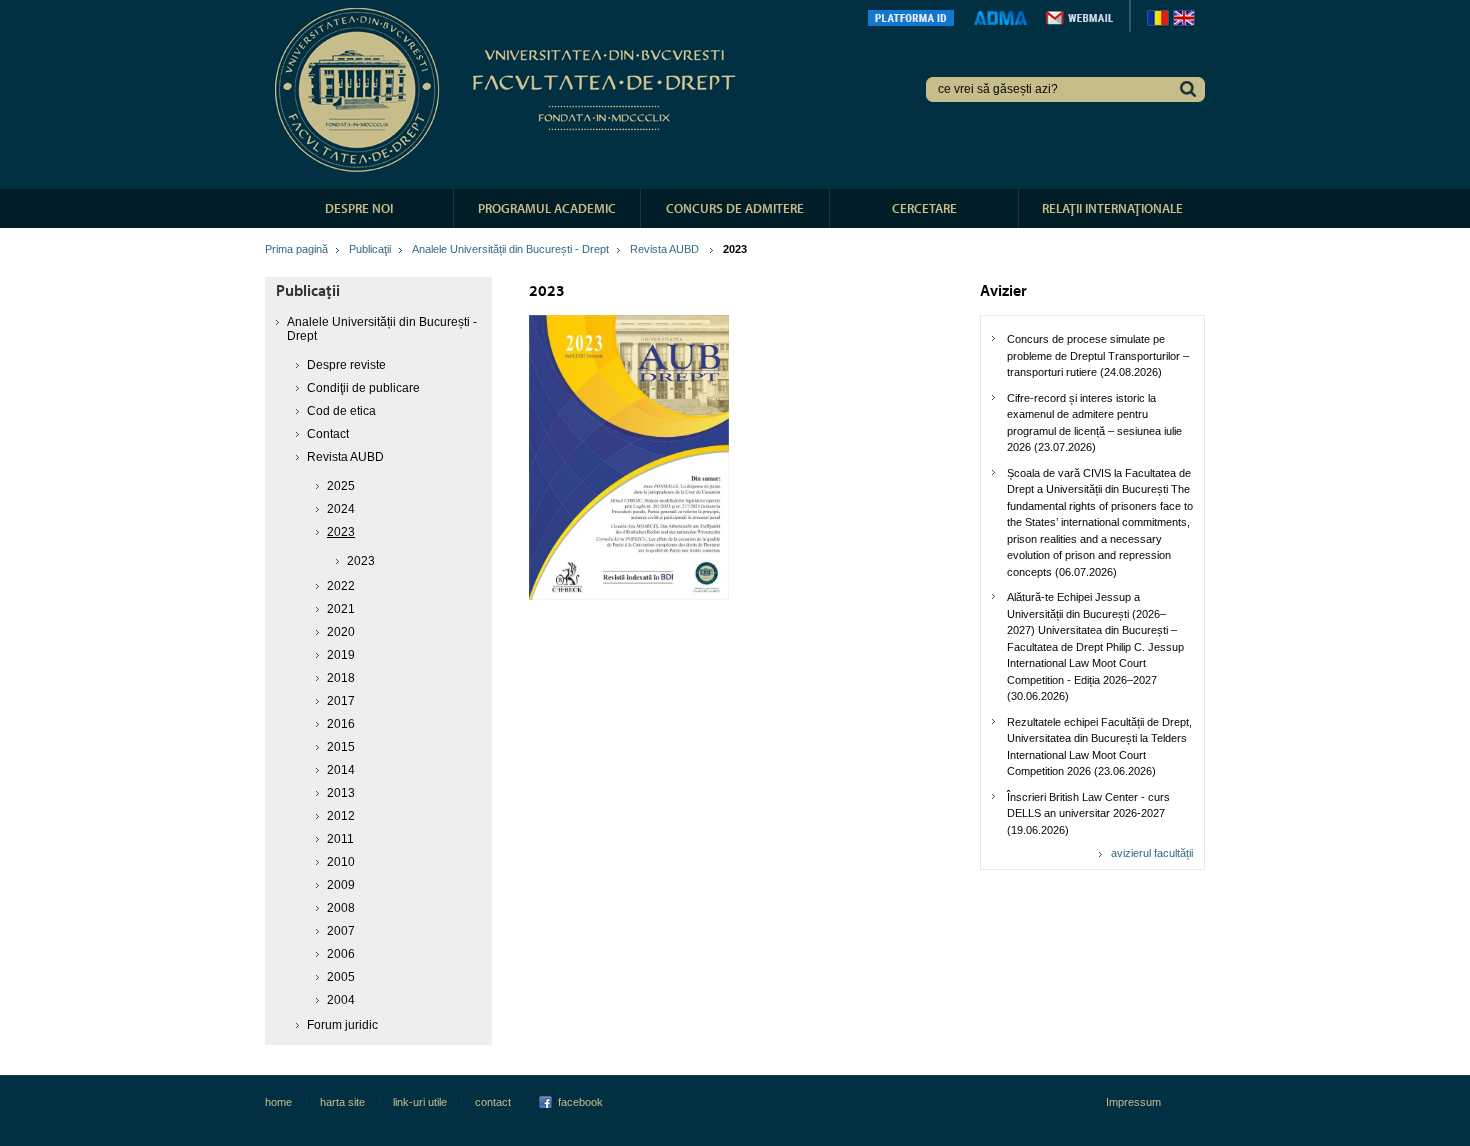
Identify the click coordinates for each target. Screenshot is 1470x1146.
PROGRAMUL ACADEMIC (547, 208)
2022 (341, 586)
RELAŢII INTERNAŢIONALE (1112, 208)
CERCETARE (924, 208)
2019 (341, 655)
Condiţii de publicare (363, 388)
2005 (341, 977)
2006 (341, 954)
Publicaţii (370, 249)
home (278, 1102)
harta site (342, 1102)
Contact (328, 434)
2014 (341, 770)
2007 (341, 931)
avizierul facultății (1152, 853)
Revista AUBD (666, 249)
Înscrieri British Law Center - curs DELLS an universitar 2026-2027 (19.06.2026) (1088, 813)
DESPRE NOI (359, 208)
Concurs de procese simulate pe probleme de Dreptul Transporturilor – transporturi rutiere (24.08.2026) (1098, 355)
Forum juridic (342, 1025)
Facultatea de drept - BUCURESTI (508, 90)
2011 (340, 839)
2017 (341, 701)
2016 (341, 724)
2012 (341, 816)
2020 (341, 632)
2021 (341, 609)
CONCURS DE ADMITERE (735, 208)
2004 (341, 1000)
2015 (341, 747)
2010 (341, 862)
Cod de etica (341, 411)
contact (493, 1102)
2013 (341, 793)
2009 (341, 885)
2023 (361, 561)
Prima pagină (296, 249)
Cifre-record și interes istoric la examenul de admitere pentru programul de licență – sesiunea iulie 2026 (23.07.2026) (1094, 423)
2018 (341, 678)
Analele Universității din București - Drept (510, 249)
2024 (341, 509)
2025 (341, 486)
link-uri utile (420, 1102)
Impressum (1133, 1102)
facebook (580, 1102)
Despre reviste (346, 365)
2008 (341, 908)
